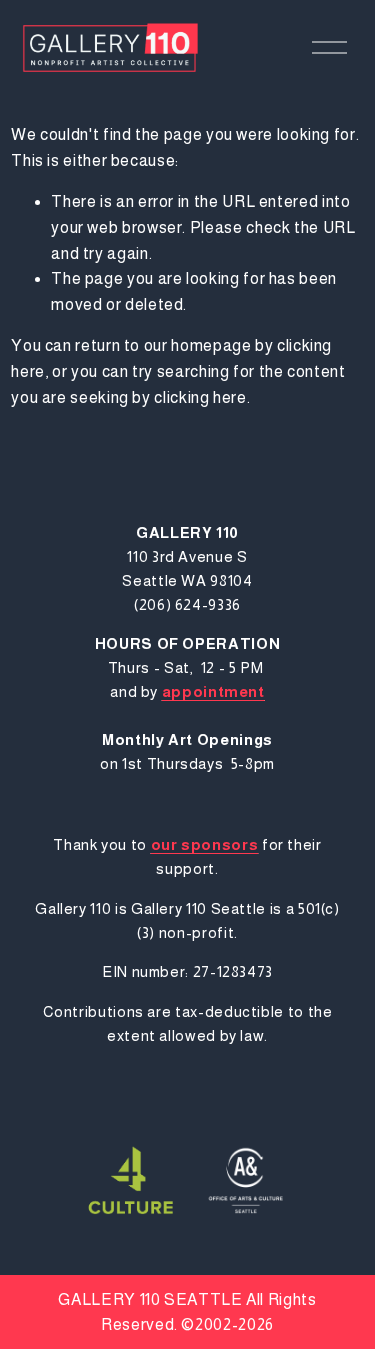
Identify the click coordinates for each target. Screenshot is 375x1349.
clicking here (200, 397)
